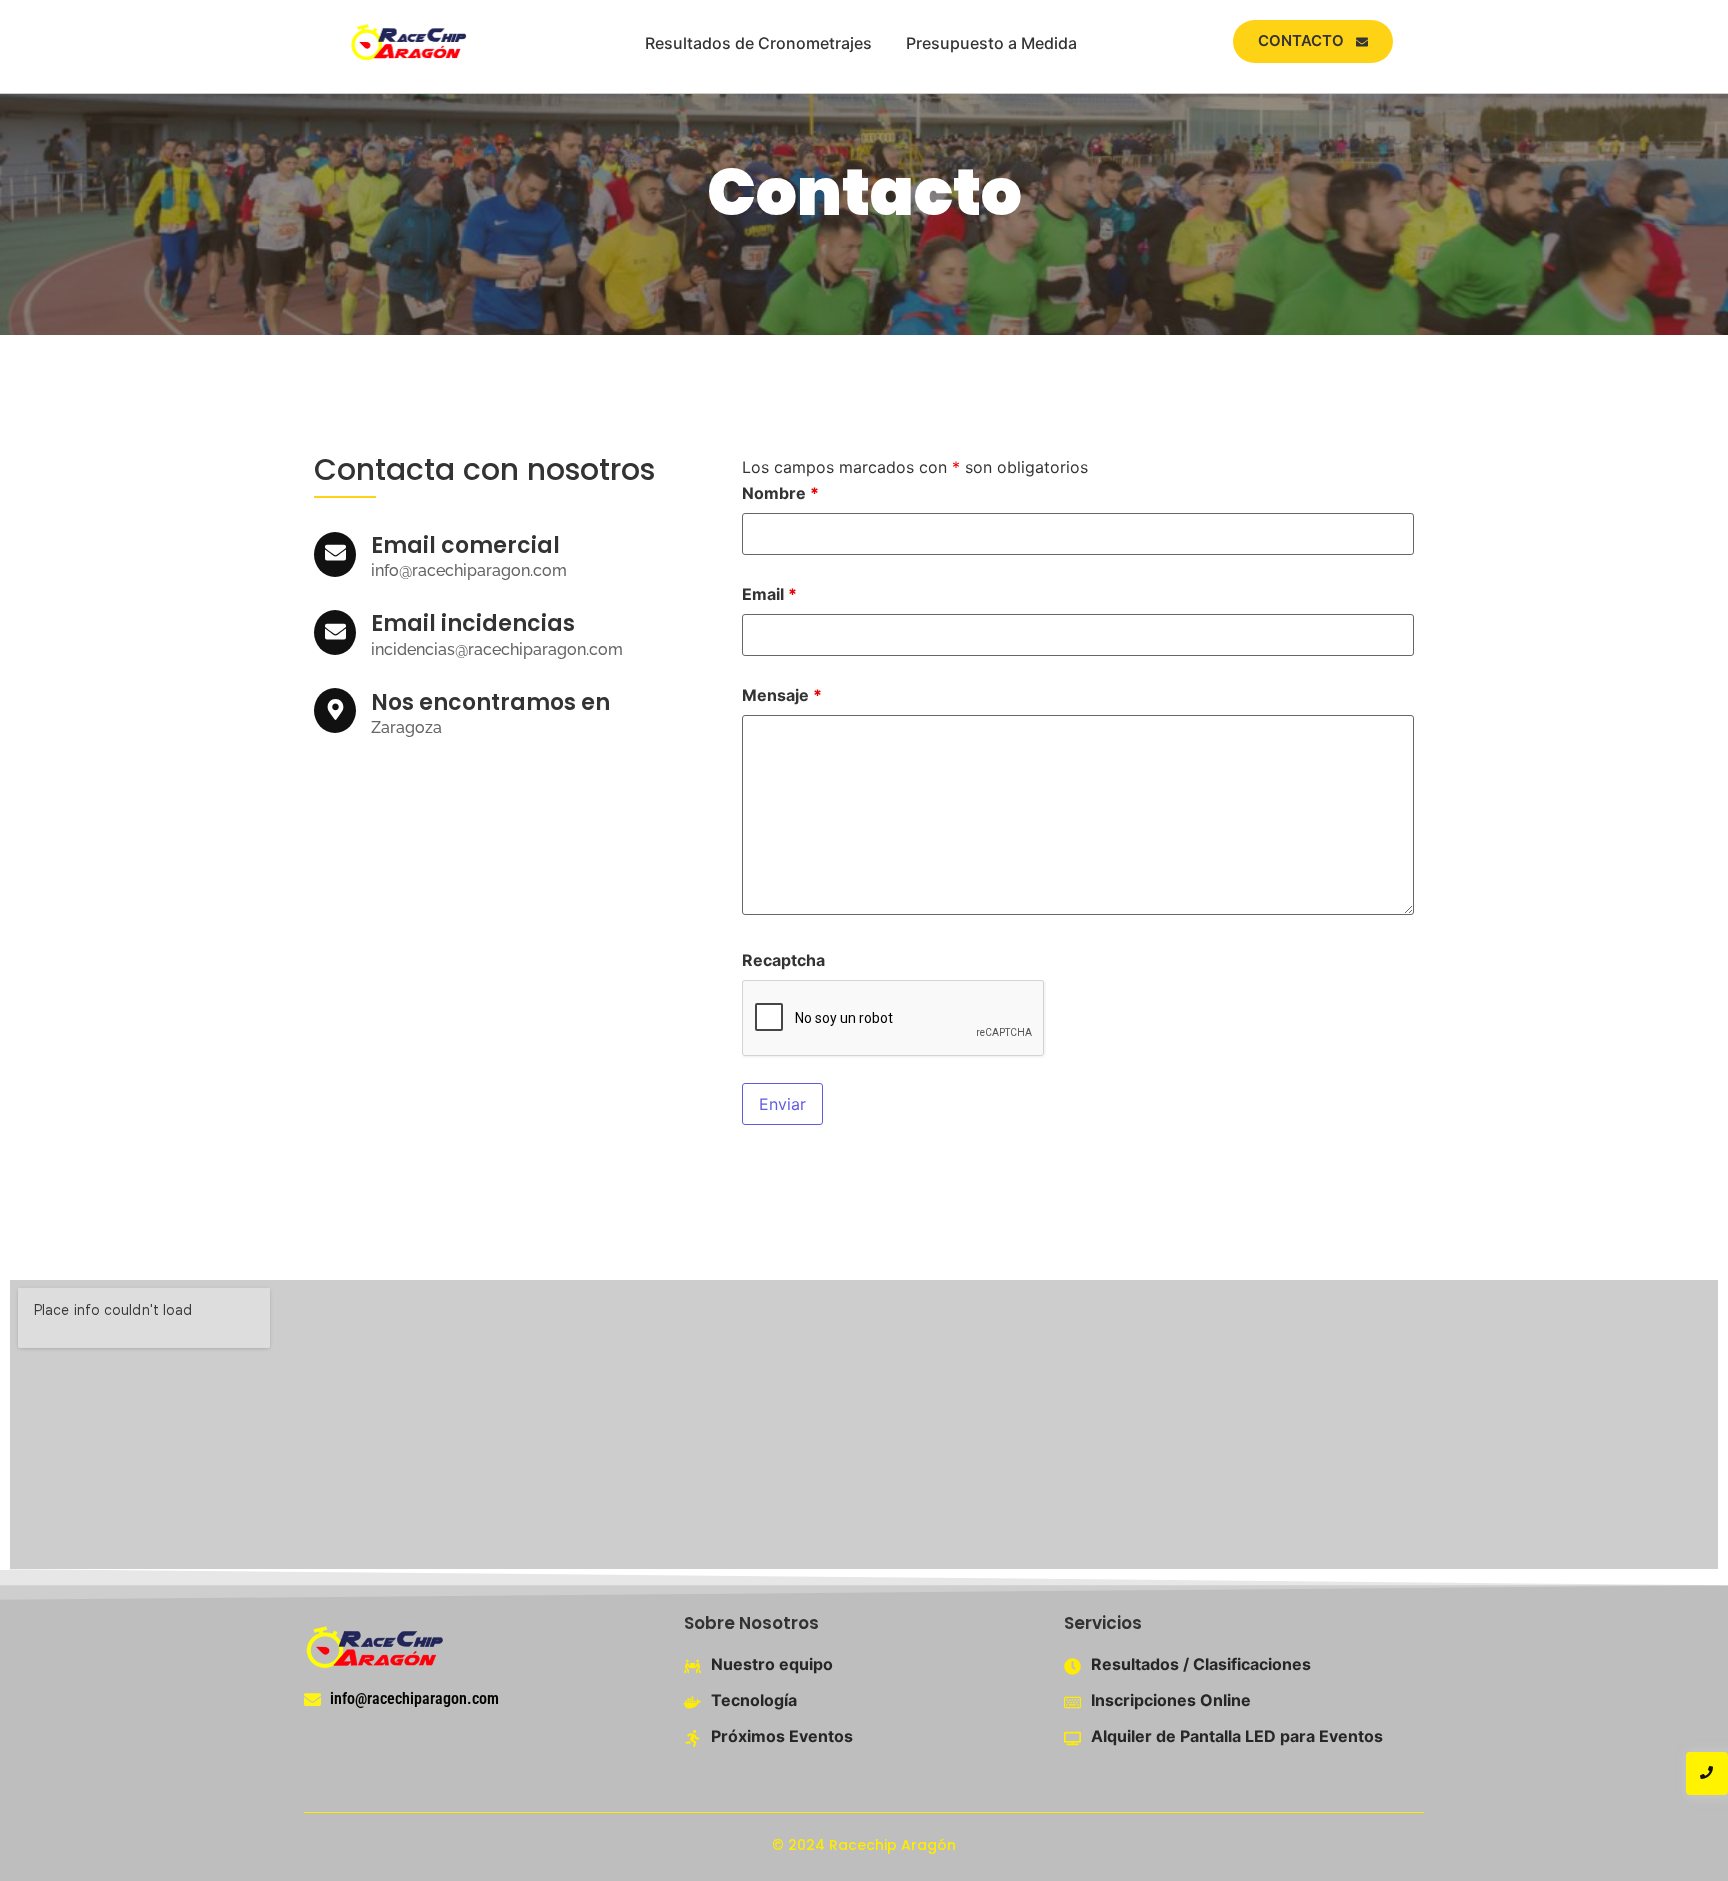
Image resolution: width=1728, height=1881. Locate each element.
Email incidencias (473, 623)
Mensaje (782, 695)
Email (769, 594)
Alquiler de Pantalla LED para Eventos (1237, 1736)
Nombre (780, 493)
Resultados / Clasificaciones (1201, 1664)
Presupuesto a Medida (991, 43)
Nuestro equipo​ (772, 1664)
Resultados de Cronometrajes (758, 43)
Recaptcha (783, 960)
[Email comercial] (335, 554)
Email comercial (465, 545)
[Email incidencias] (335, 632)
